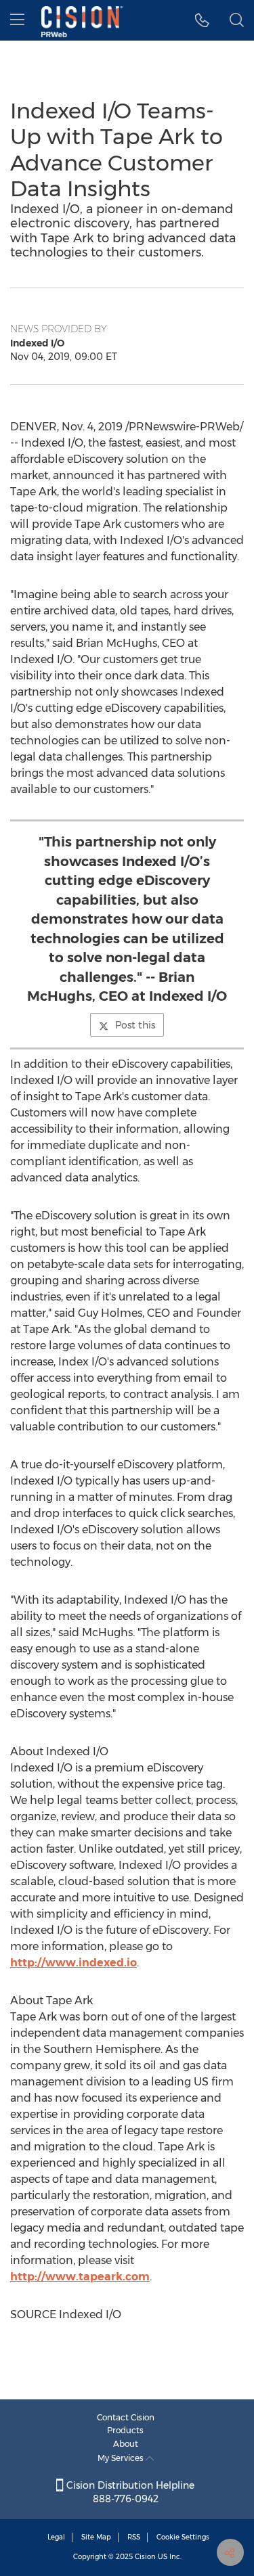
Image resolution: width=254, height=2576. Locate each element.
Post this (135, 1025)
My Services (122, 2458)
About (126, 2444)
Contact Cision (126, 2417)
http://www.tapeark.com (80, 2277)
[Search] (237, 20)
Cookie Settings (183, 2537)
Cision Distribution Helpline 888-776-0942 (129, 2492)
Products (125, 2430)
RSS (134, 2537)
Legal (56, 2537)
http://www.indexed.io (73, 1963)
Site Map (96, 2537)
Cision (145, 2557)
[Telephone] (202, 20)
